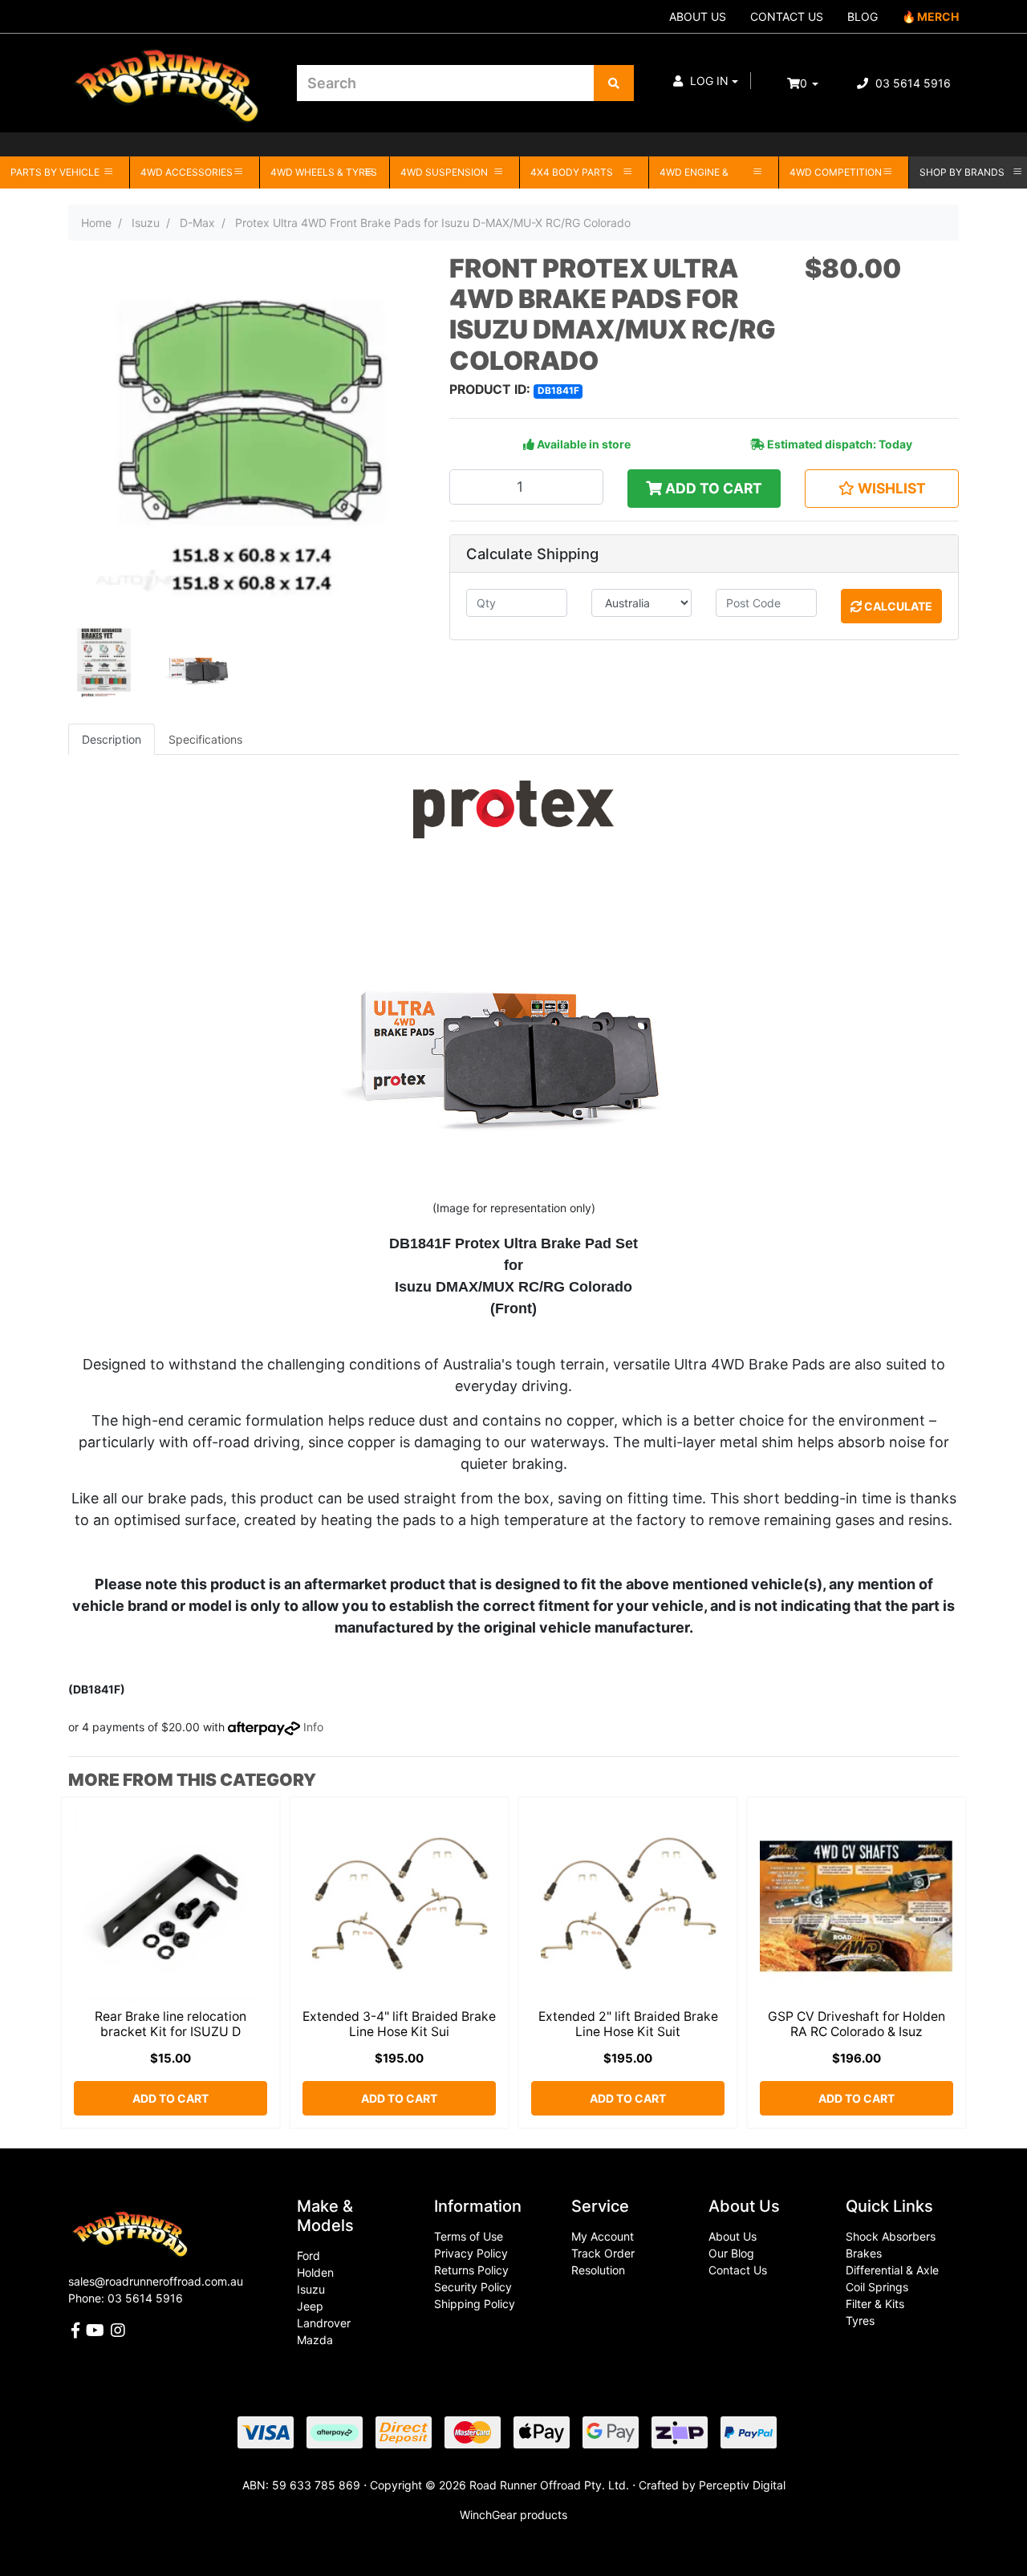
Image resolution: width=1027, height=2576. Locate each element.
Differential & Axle (892, 2270)
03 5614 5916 (911, 83)
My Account (603, 2236)
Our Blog (731, 2253)
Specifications (205, 739)
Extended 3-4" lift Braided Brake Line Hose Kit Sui (399, 2024)
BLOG (863, 16)
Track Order (603, 2253)
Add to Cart (712, 488)
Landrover (324, 2323)
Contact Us (738, 2270)
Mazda (315, 2340)
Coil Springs (877, 2287)
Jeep (310, 2306)
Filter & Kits (875, 2304)
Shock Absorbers (891, 2236)
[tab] (112, 739)
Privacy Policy (471, 2253)
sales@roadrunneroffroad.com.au (156, 2281)
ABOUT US (698, 16)
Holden (315, 2272)
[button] (706, 81)
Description (112, 739)
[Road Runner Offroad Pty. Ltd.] (170, 76)
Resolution (598, 2270)
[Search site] (614, 83)
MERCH (938, 16)
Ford (309, 2256)
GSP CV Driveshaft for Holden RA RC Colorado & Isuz (857, 2024)
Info (313, 1727)
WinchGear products (513, 2515)
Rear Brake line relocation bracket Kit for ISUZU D (170, 2024)
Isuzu (311, 2289)
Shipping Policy (475, 2304)
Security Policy (473, 2287)
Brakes (864, 2253)
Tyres (860, 2320)
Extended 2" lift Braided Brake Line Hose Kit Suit (628, 2024)
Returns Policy (471, 2270)
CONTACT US (787, 16)
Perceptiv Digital (742, 2485)
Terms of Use (469, 2236)
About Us (733, 2236)
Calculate (897, 606)
